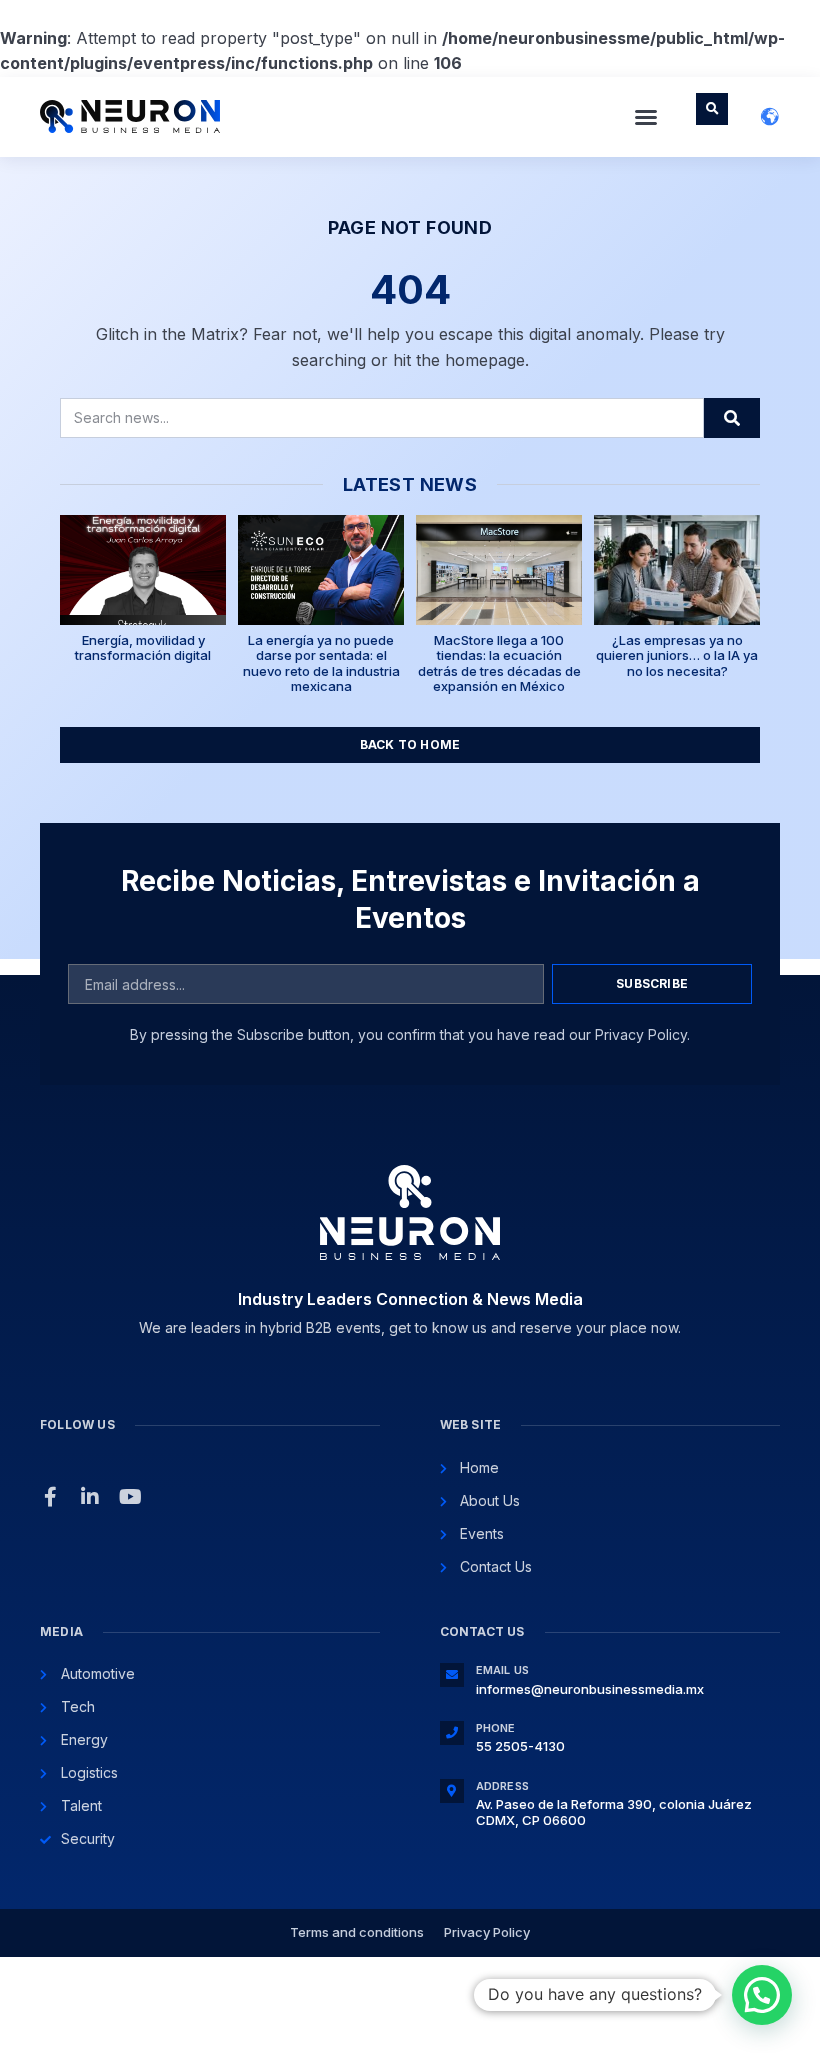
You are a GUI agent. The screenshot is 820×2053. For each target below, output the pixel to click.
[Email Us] (452, 1675)
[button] (646, 117)
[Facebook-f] (50, 1497)
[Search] (732, 418)
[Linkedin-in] (90, 1497)
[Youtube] (130, 1497)
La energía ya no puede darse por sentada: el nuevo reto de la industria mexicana (321, 663)
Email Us (503, 1670)
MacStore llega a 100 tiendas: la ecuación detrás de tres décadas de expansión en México (499, 663)
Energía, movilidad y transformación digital (143, 648)
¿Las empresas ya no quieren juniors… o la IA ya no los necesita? (677, 655)
